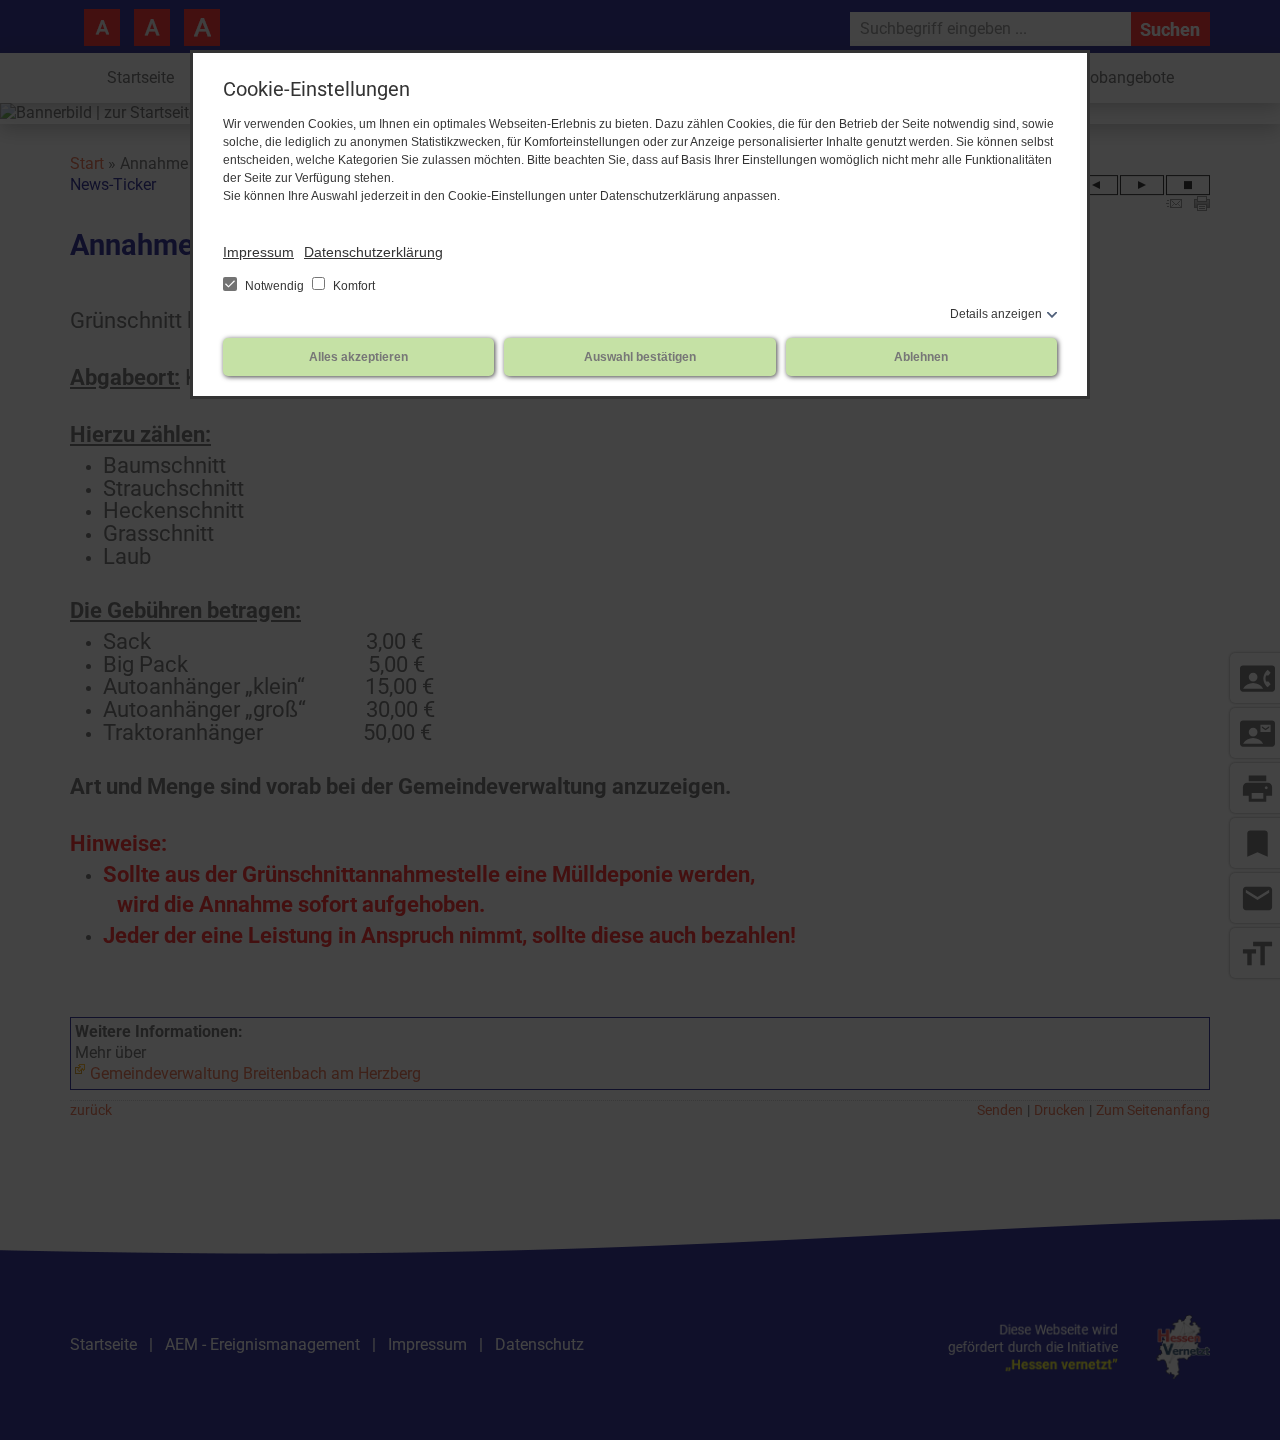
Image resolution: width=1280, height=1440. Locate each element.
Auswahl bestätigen (640, 357)
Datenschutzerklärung (373, 252)
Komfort (352, 286)
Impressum (258, 252)
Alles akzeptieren (358, 357)
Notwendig (274, 286)
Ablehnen (921, 357)
